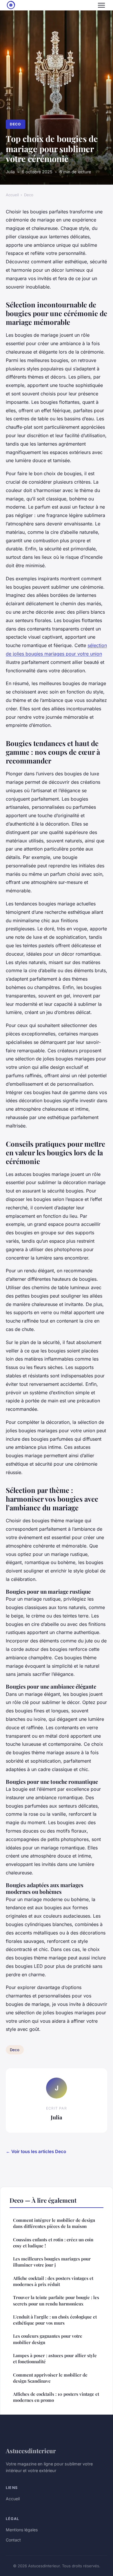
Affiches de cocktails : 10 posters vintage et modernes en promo (56, 2397)
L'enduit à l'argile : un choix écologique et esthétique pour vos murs (55, 2320)
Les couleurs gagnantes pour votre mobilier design (48, 2339)
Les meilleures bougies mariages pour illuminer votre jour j (52, 2262)
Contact (13, 2540)
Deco (15, 124)
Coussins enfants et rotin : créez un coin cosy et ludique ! (53, 2243)
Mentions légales (22, 2530)
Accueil (12, 195)
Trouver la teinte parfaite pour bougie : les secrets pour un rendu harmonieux (56, 2300)
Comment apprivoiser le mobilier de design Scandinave (50, 2378)
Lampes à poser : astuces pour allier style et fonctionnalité (55, 2358)
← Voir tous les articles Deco (36, 2151)
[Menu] (101, 5)
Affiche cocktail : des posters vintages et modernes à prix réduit (53, 2281)
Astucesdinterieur (31, 2451)
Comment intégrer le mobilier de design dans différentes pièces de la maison (54, 2223)
